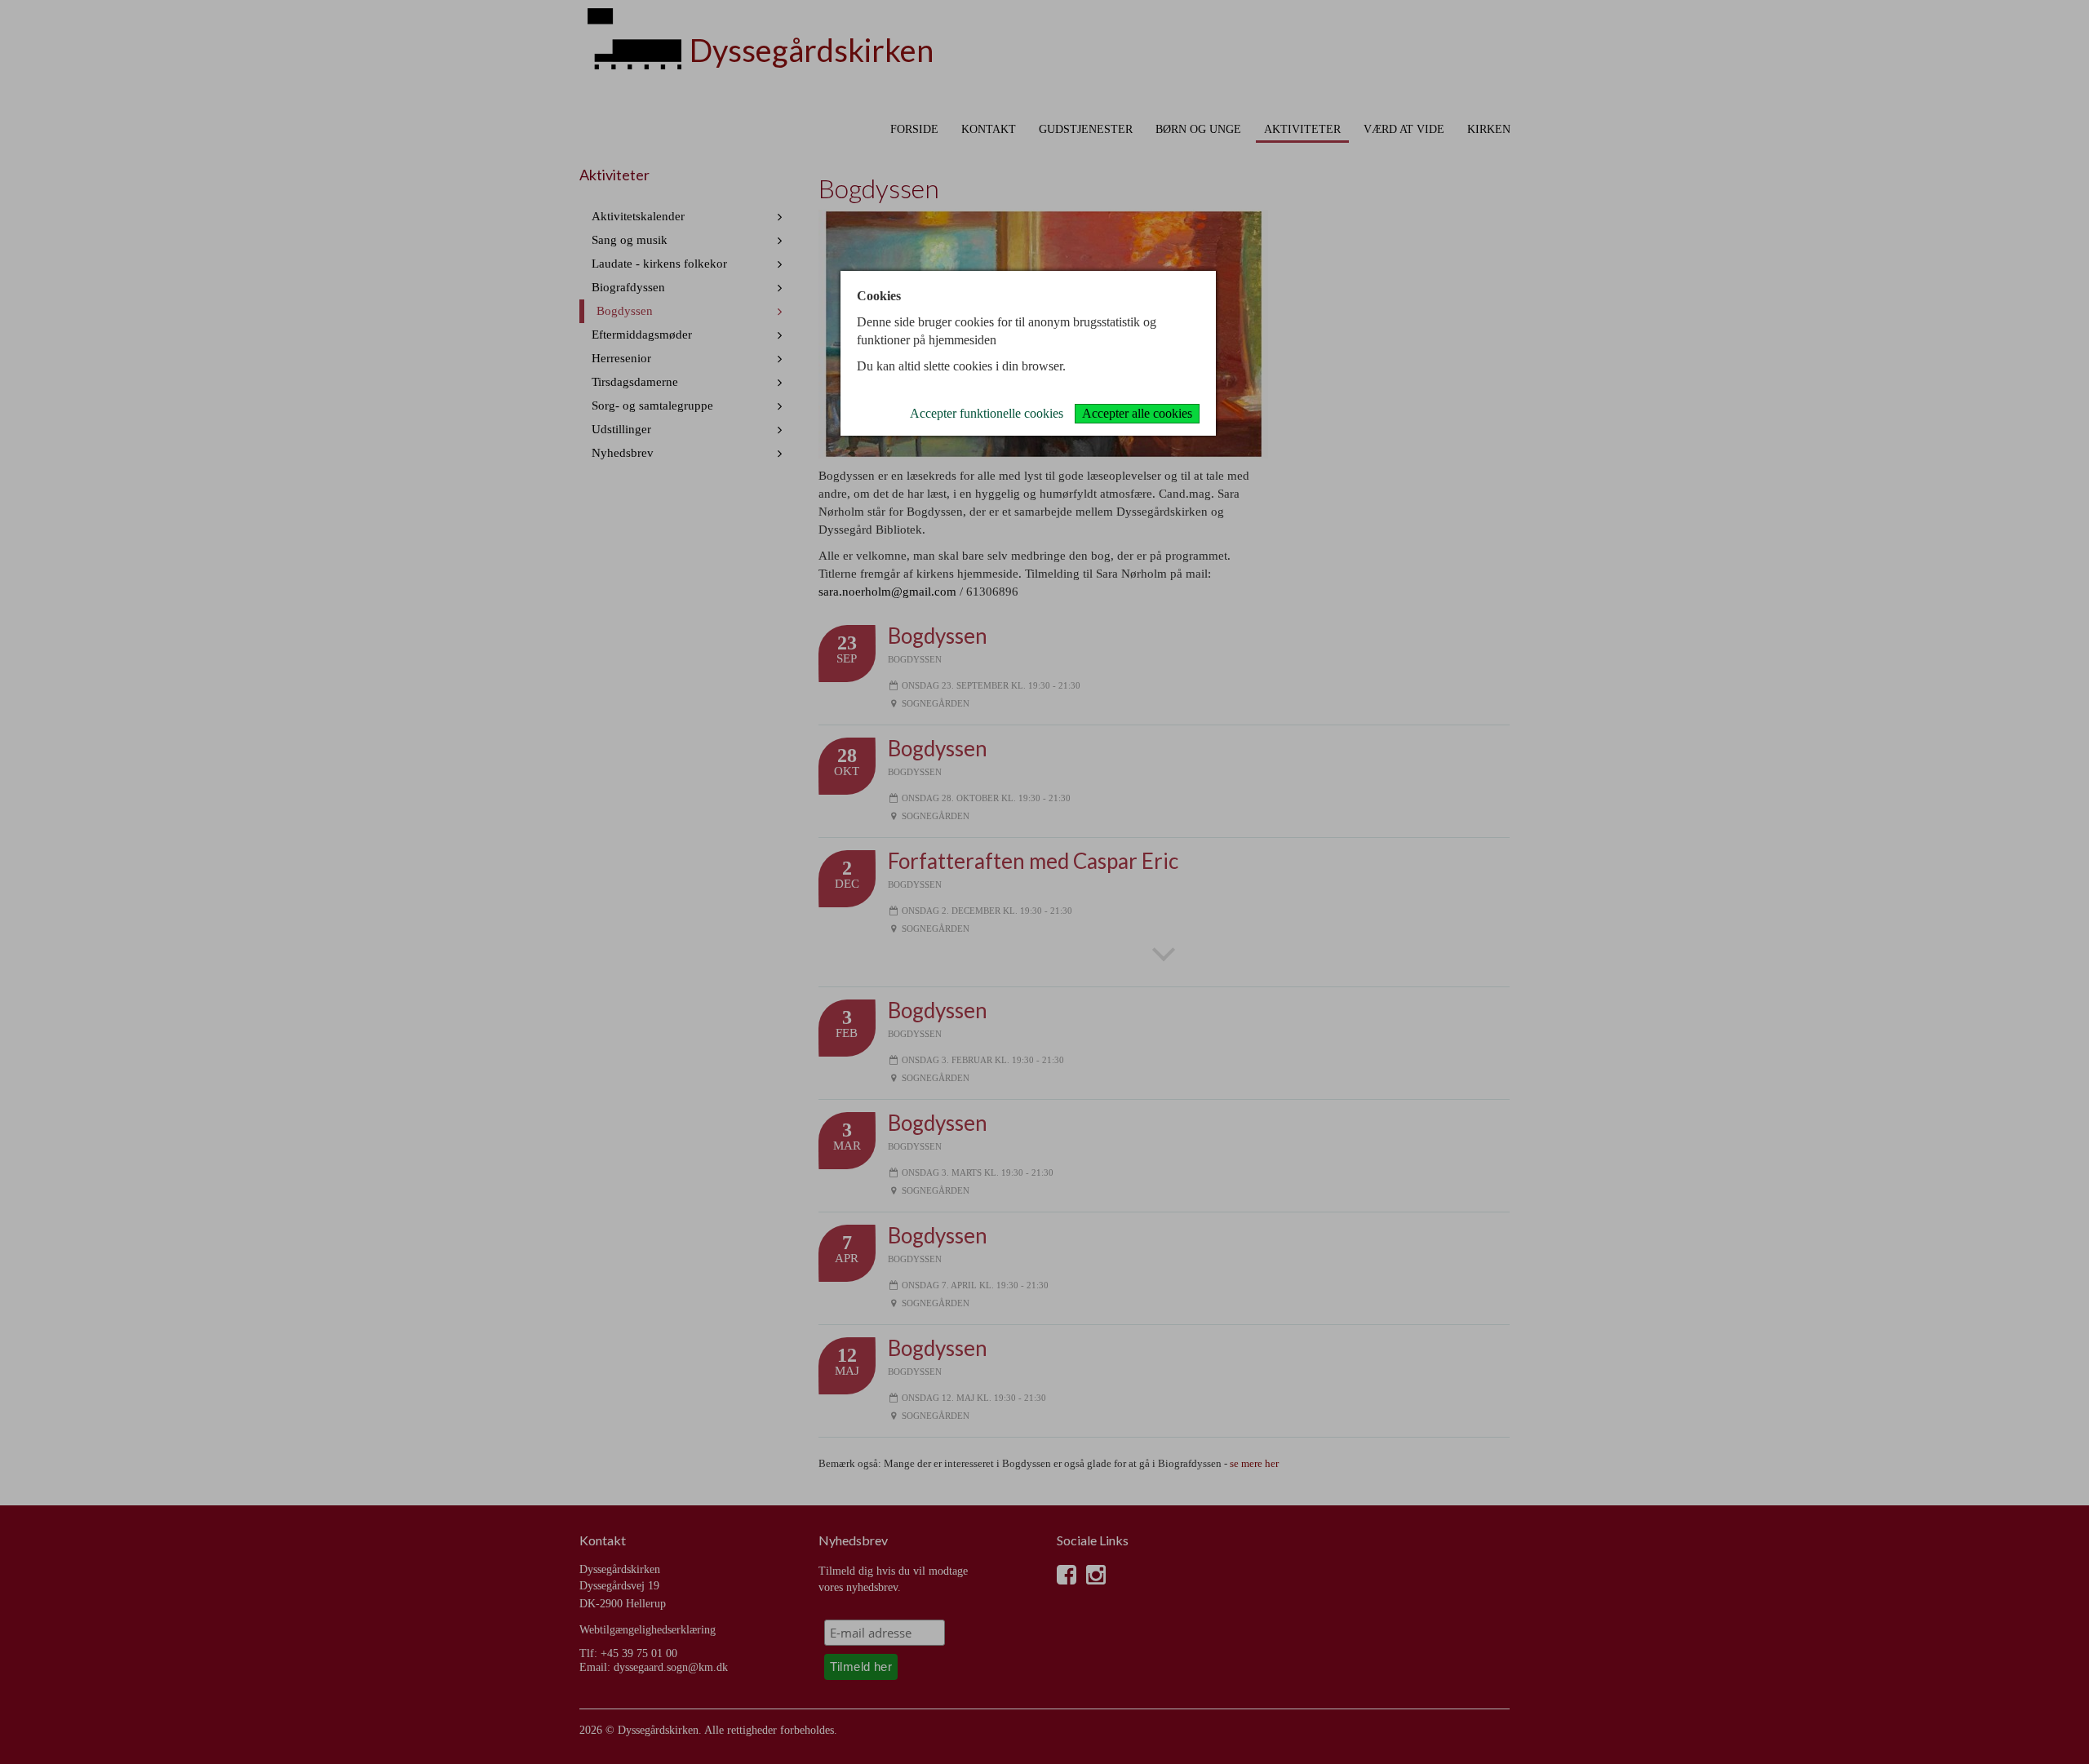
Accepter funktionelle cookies (987, 413)
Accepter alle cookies (1137, 413)
